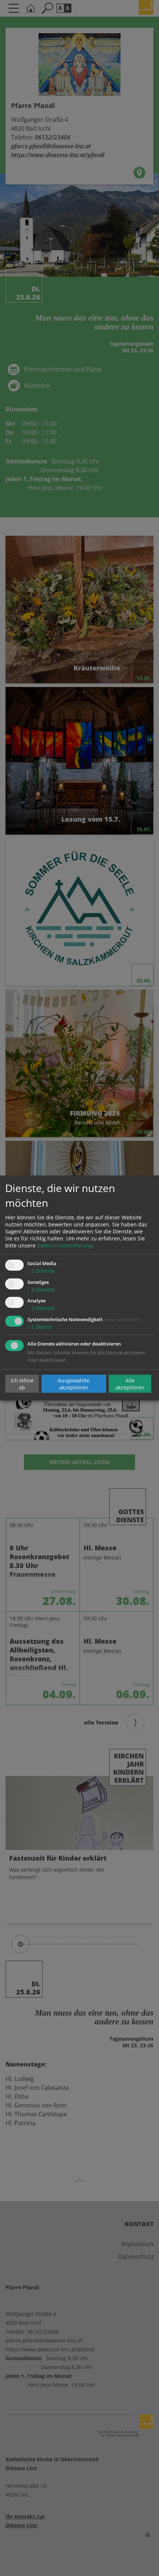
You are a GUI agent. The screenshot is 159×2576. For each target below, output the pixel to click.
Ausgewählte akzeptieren (74, 1384)
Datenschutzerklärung (65, 1245)
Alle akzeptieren (130, 1384)
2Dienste (41, 1271)
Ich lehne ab (22, 1384)
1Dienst (40, 1327)
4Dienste (41, 1290)
